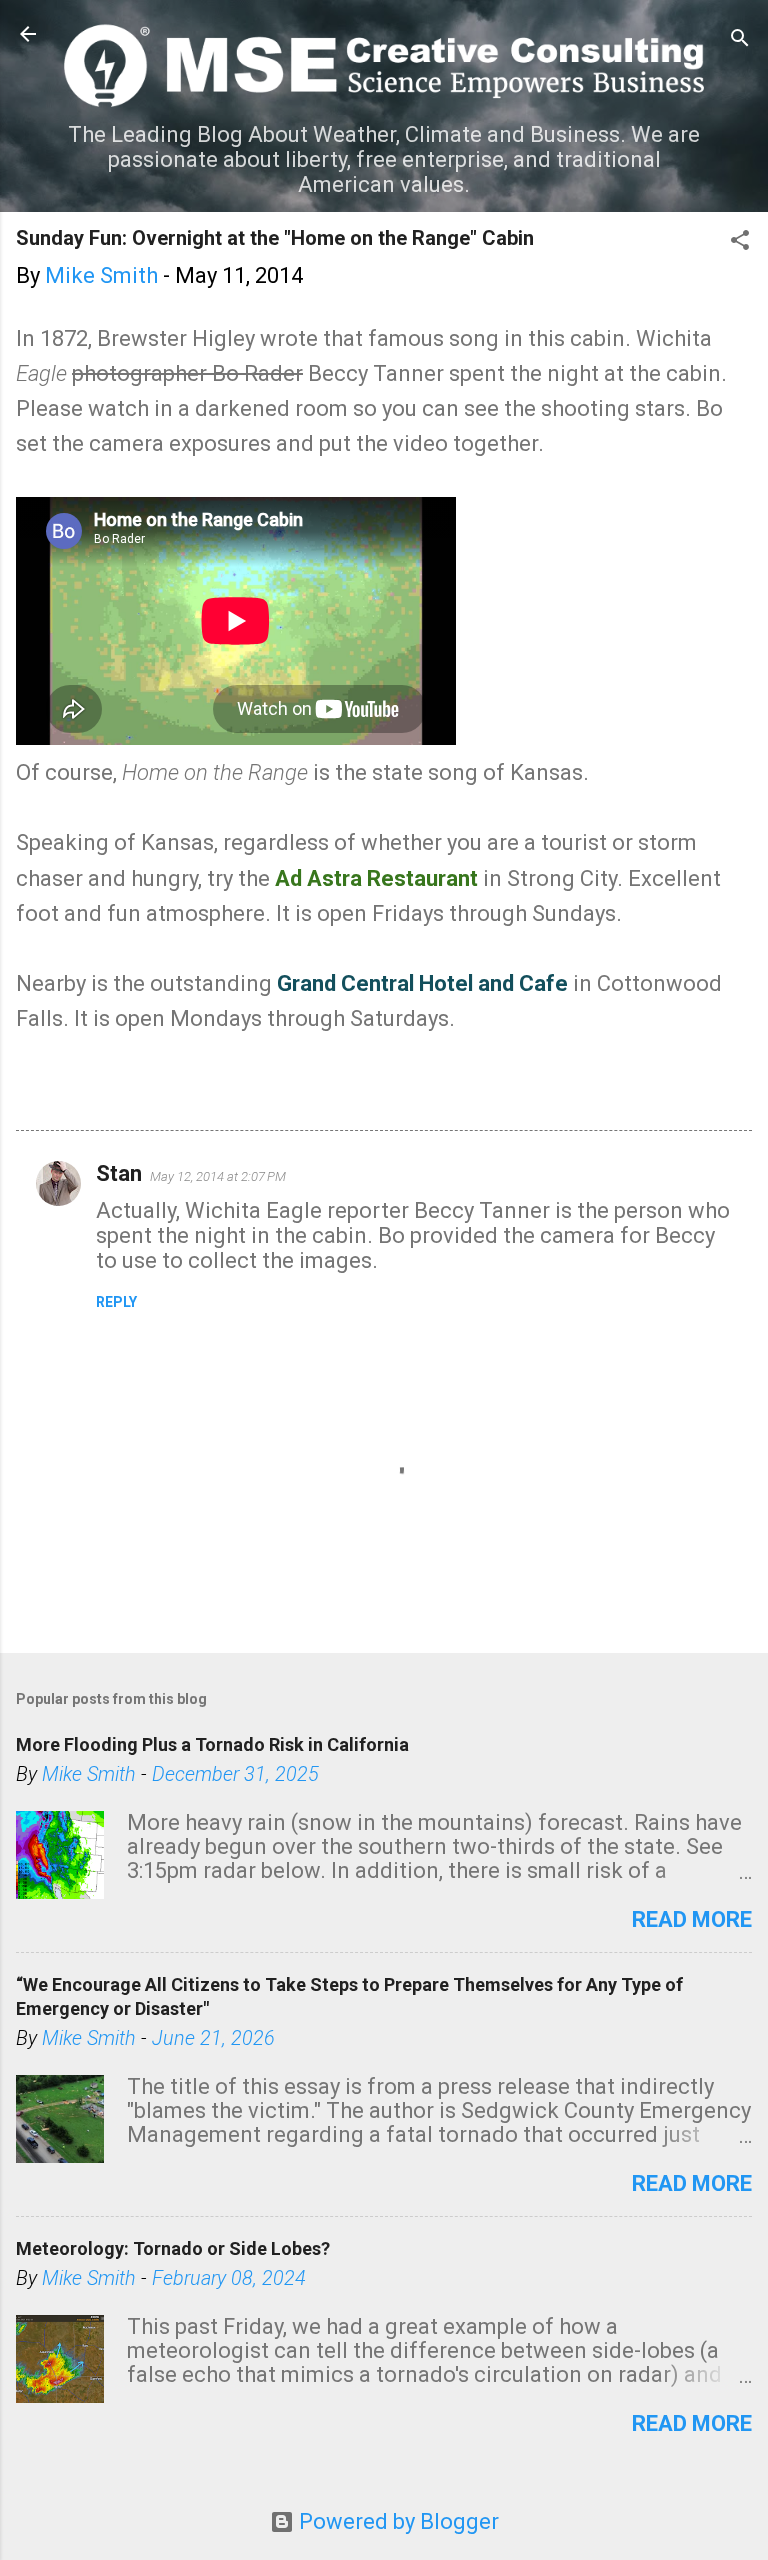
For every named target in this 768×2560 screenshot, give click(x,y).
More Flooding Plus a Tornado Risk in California (212, 1744)
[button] (740, 242)
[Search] (740, 40)
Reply (116, 1302)
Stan (119, 1173)
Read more (692, 1919)
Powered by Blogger (396, 2521)
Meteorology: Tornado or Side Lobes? (173, 2248)
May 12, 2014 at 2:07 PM (218, 1176)
